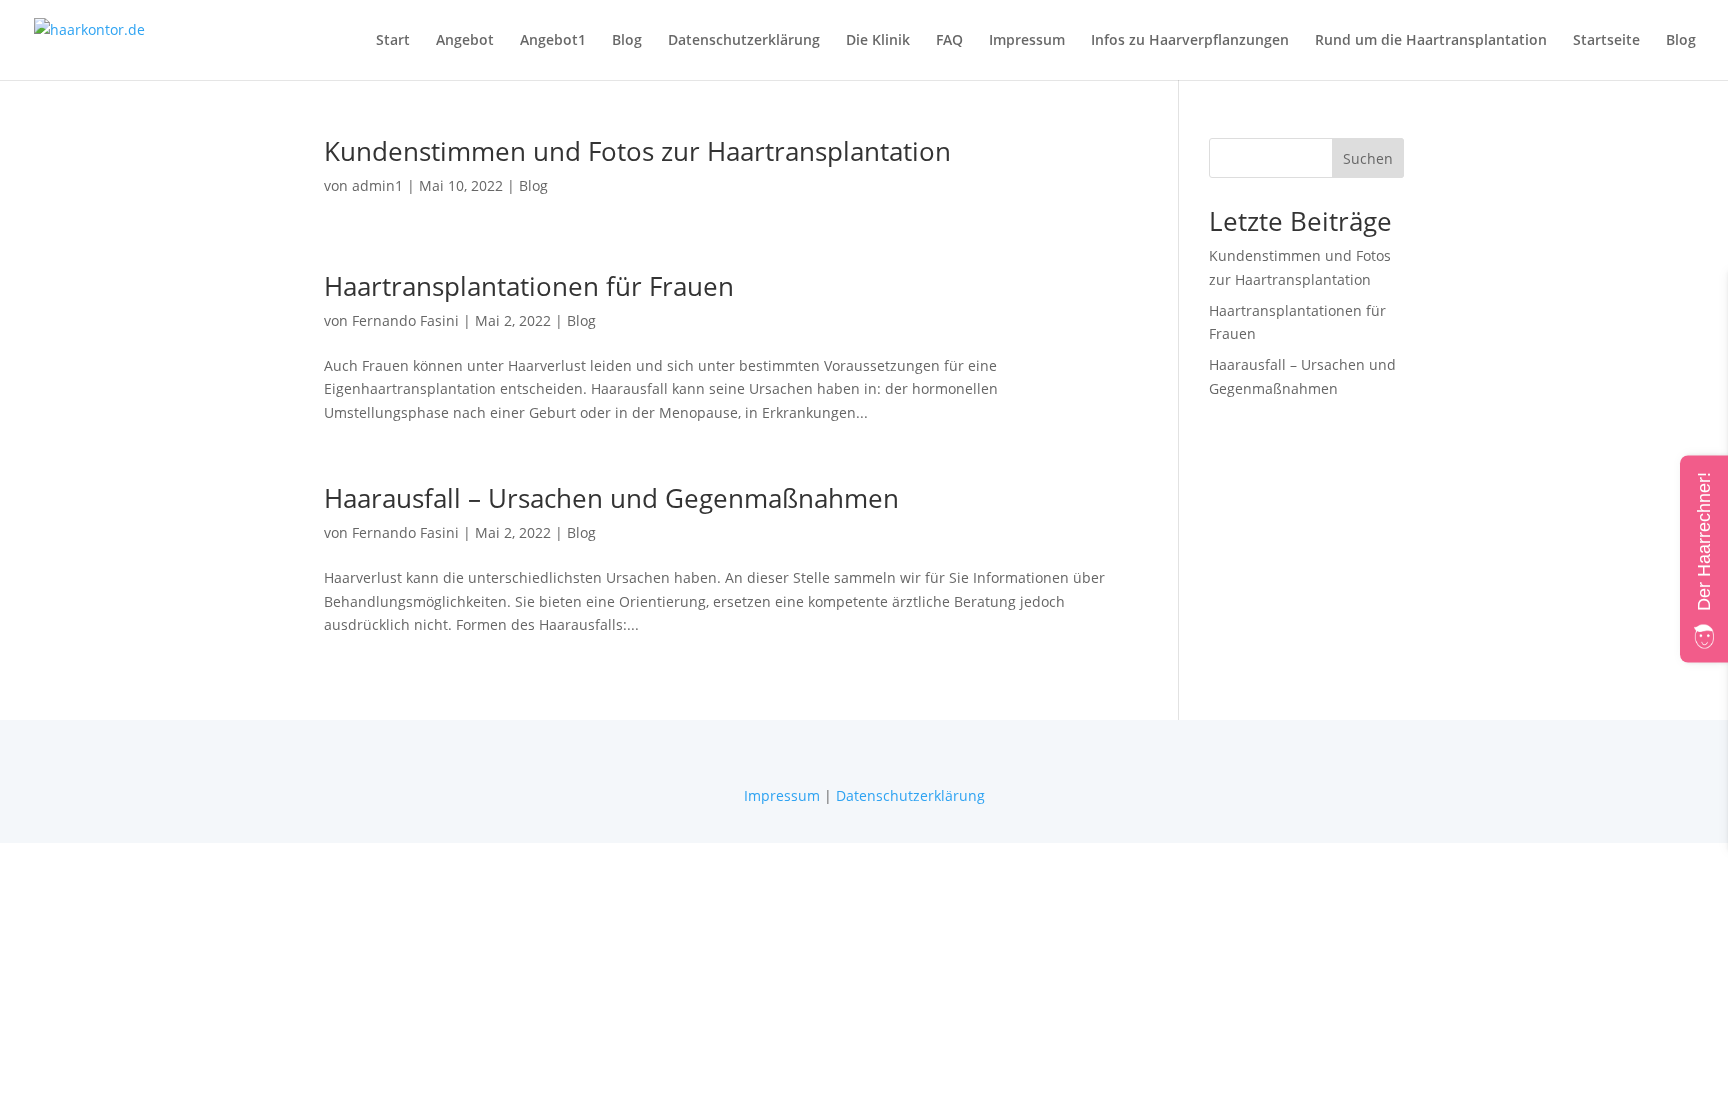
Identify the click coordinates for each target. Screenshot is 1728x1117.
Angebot (465, 41)
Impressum (1027, 41)
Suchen (1368, 158)
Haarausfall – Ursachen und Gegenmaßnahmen (611, 498)
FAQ (949, 41)
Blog (627, 41)
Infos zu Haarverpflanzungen (1190, 41)
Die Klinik (878, 41)
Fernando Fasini (405, 320)
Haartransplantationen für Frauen (529, 286)
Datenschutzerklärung (744, 41)
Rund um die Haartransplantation (1431, 41)
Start (393, 41)
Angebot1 (553, 41)
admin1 (377, 185)
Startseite (1606, 41)
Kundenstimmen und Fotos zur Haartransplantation (637, 151)
